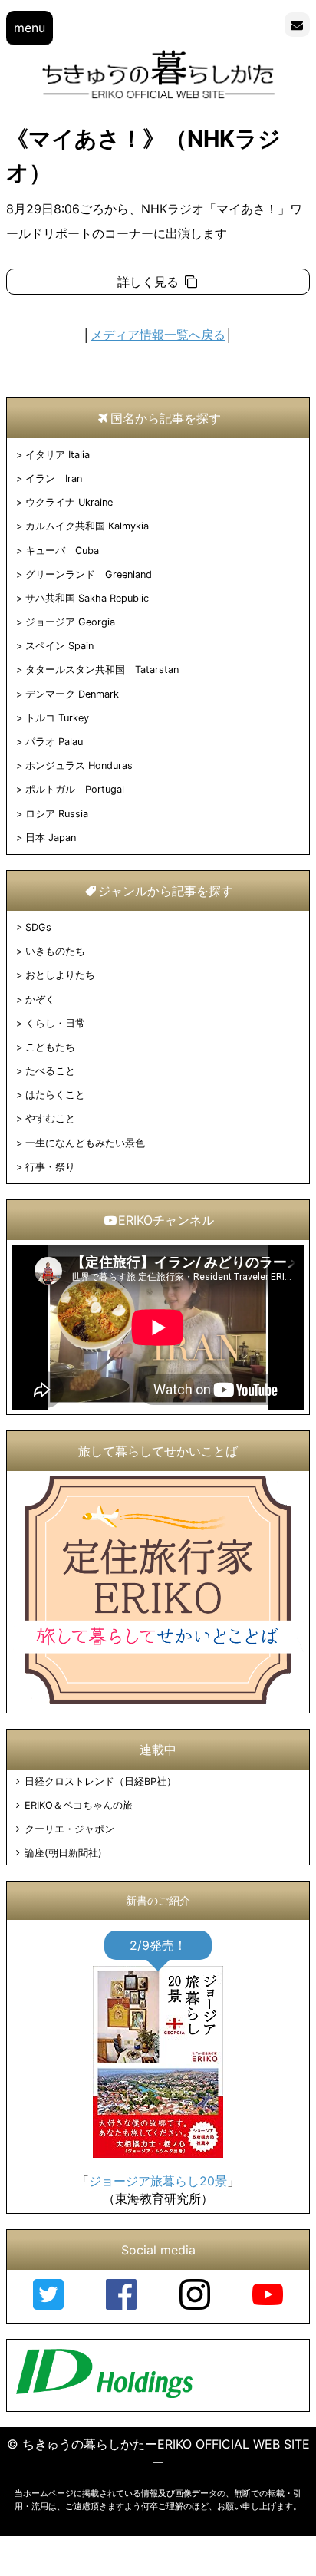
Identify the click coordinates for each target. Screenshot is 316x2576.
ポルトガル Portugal (75, 789)
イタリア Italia (58, 455)
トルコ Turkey (57, 718)
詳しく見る (150, 282)
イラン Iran (54, 478)
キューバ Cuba (62, 551)
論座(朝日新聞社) (63, 1853)
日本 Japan (51, 838)
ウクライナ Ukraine (69, 502)
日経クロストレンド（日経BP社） (100, 1781)
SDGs (38, 927)
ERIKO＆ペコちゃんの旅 (78, 1805)
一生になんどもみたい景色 (85, 1143)
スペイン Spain (59, 646)
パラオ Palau (54, 742)
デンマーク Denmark (72, 694)
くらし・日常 (55, 1023)
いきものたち (55, 951)
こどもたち (50, 1047)
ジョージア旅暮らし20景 (158, 2181)
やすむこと (50, 1118)
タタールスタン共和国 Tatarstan (102, 670)
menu (30, 28)
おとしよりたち (60, 975)
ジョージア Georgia (70, 622)
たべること (50, 1071)
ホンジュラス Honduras (79, 765)
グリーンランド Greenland (89, 574)
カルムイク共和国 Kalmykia (87, 526)
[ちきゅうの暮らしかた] (158, 97)
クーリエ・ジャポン (69, 1829)
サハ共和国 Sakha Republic (87, 598)
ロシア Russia (57, 814)
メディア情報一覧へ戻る (158, 335)
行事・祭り (50, 1167)
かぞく (40, 999)
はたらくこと (55, 1095)
